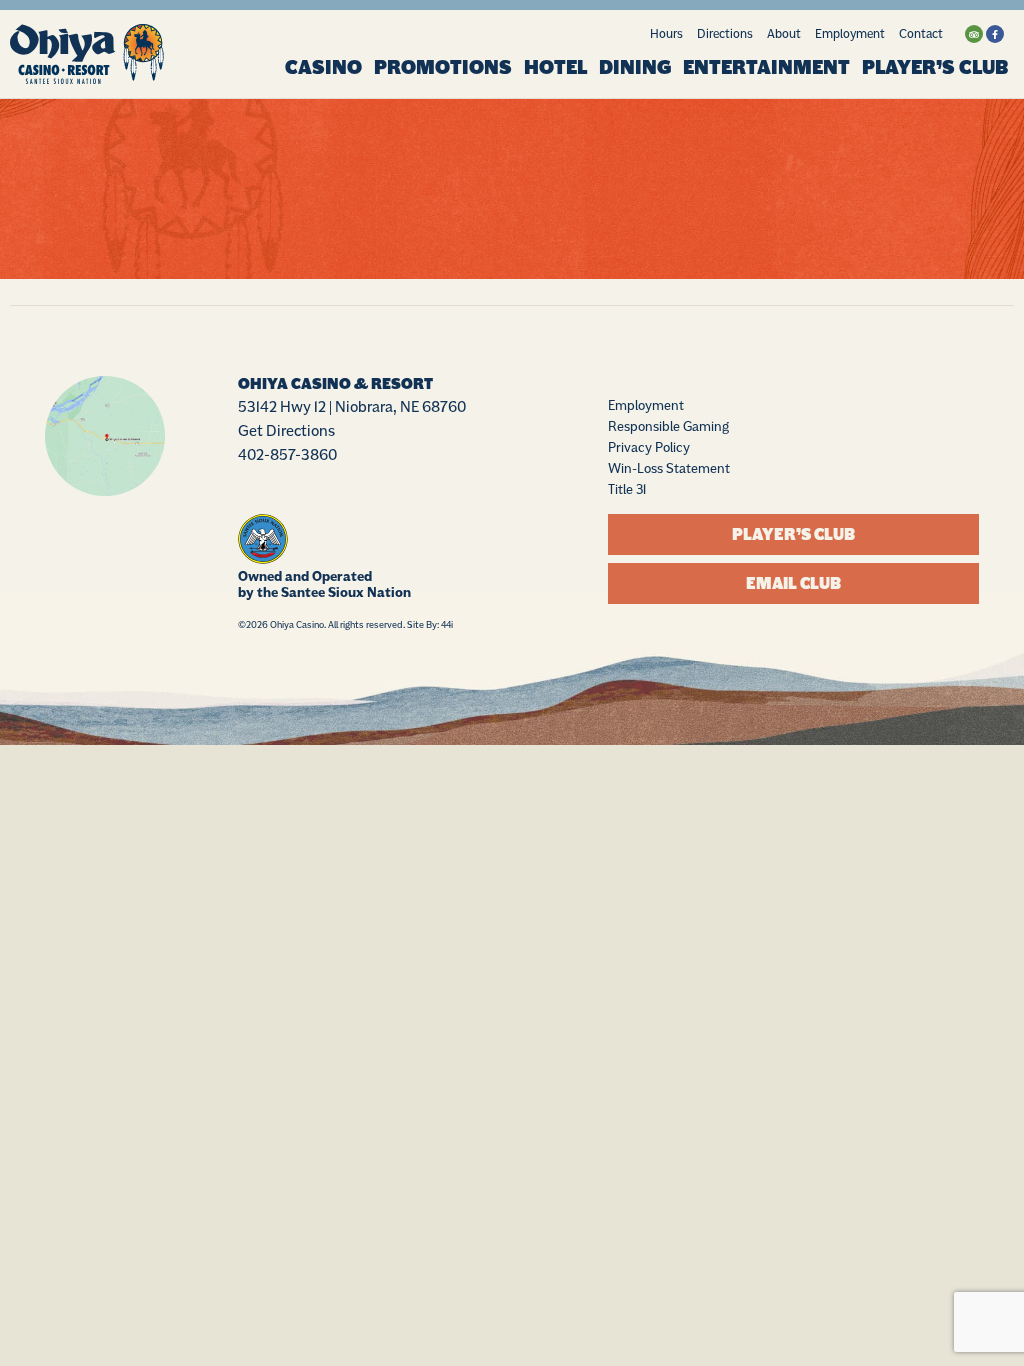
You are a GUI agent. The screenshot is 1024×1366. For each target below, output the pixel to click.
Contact (921, 33)
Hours (666, 33)
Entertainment (766, 67)
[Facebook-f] (995, 34)
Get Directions (286, 430)
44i (447, 624)
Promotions (443, 67)
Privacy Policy (649, 447)
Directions (725, 33)
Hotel (555, 67)
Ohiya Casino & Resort (335, 384)
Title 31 (627, 489)
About (784, 33)
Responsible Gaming (668, 426)
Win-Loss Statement (669, 468)
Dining (635, 67)
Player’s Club (935, 67)
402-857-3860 (287, 454)
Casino (323, 67)
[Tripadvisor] (974, 34)
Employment (850, 33)
